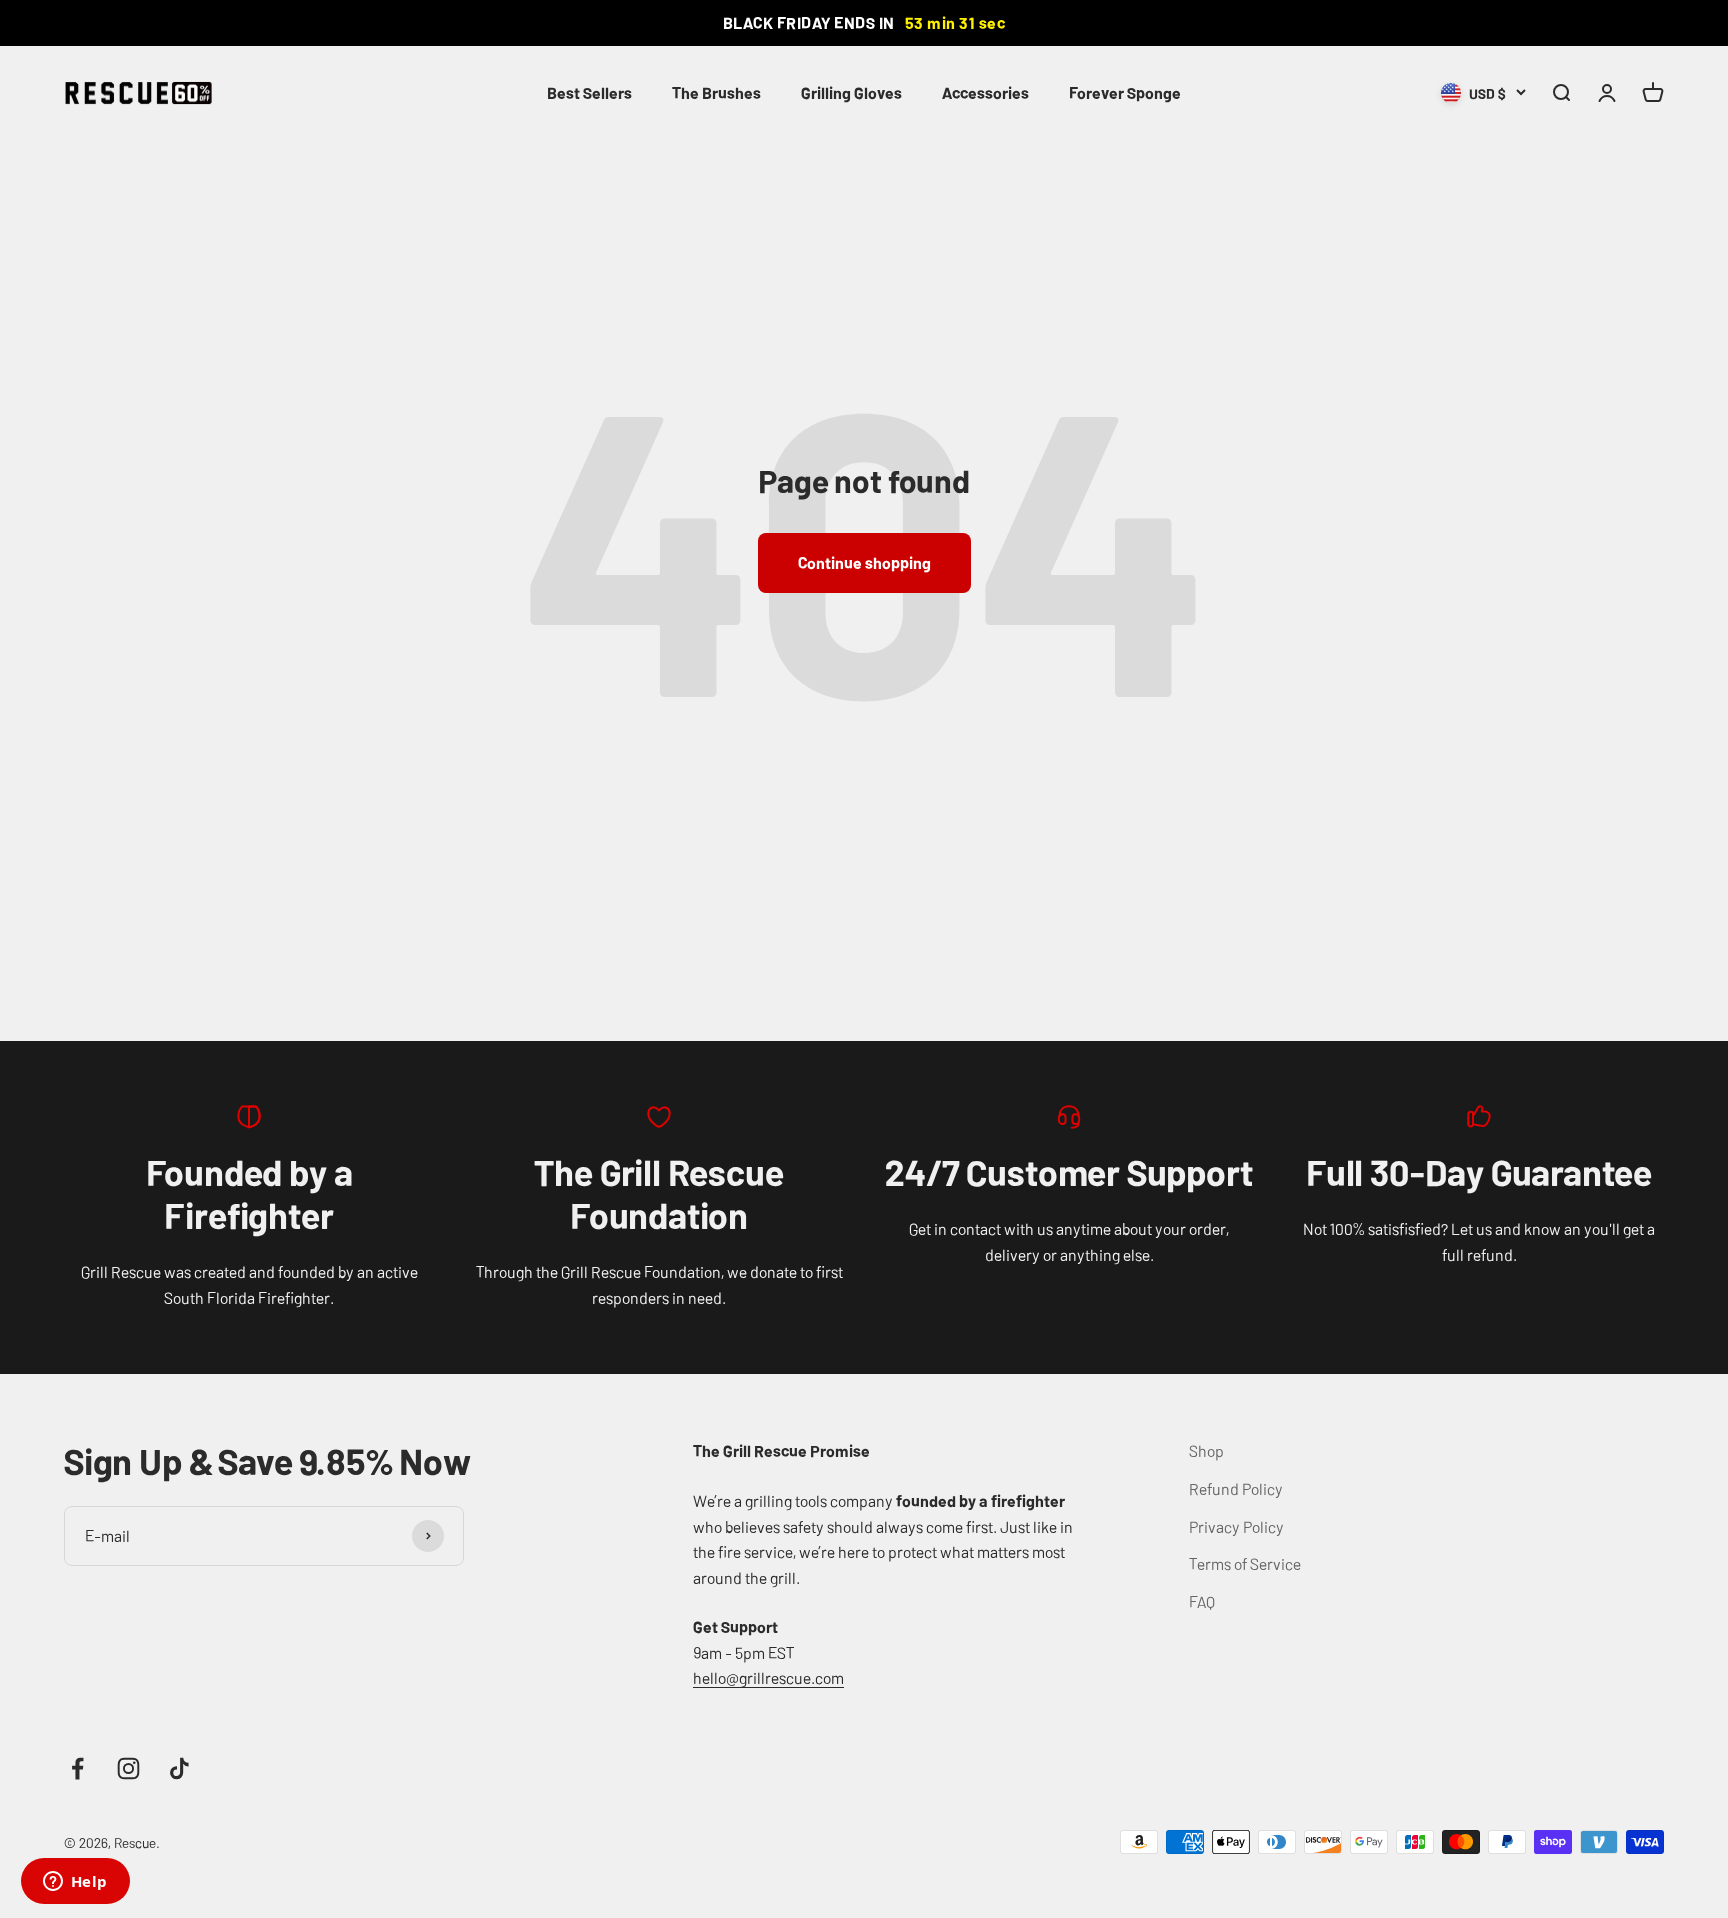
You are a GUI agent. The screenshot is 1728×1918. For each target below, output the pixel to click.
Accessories (985, 92)
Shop (1206, 1450)
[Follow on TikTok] (179, 1768)
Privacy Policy (1236, 1526)
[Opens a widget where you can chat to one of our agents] (75, 1883)
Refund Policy (1236, 1488)
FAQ (1202, 1601)
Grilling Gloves (851, 92)
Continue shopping (864, 562)
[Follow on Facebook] (77, 1768)
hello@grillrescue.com (768, 1677)
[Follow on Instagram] (128, 1768)
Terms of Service (1245, 1563)
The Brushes (716, 92)
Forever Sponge (1125, 92)
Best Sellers (589, 92)
